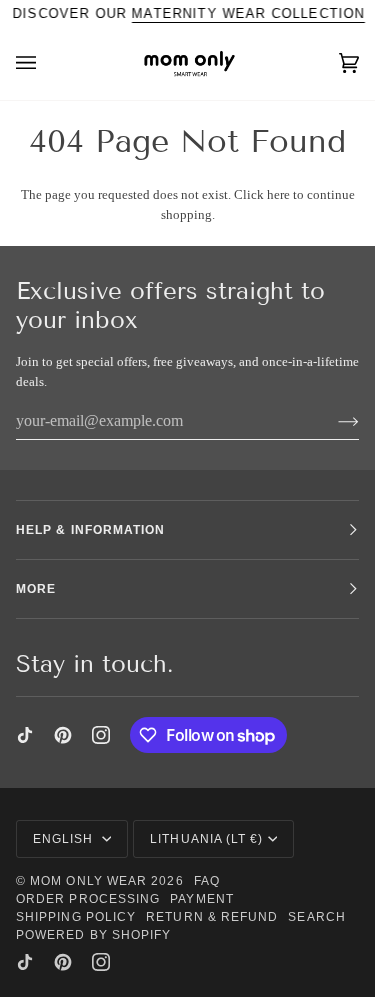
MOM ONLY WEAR (88, 881)
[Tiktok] (25, 735)
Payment (202, 899)
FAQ (207, 881)
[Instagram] (101, 735)
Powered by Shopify (93, 935)
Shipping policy (76, 917)
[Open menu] (46, 63)
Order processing (88, 899)
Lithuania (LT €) (206, 839)
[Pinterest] (63, 735)
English (65, 839)
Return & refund (212, 917)
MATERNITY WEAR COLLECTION (248, 13)
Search (316, 917)
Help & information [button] (90, 530)
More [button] (36, 589)
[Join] (332, 421)
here (278, 194)
